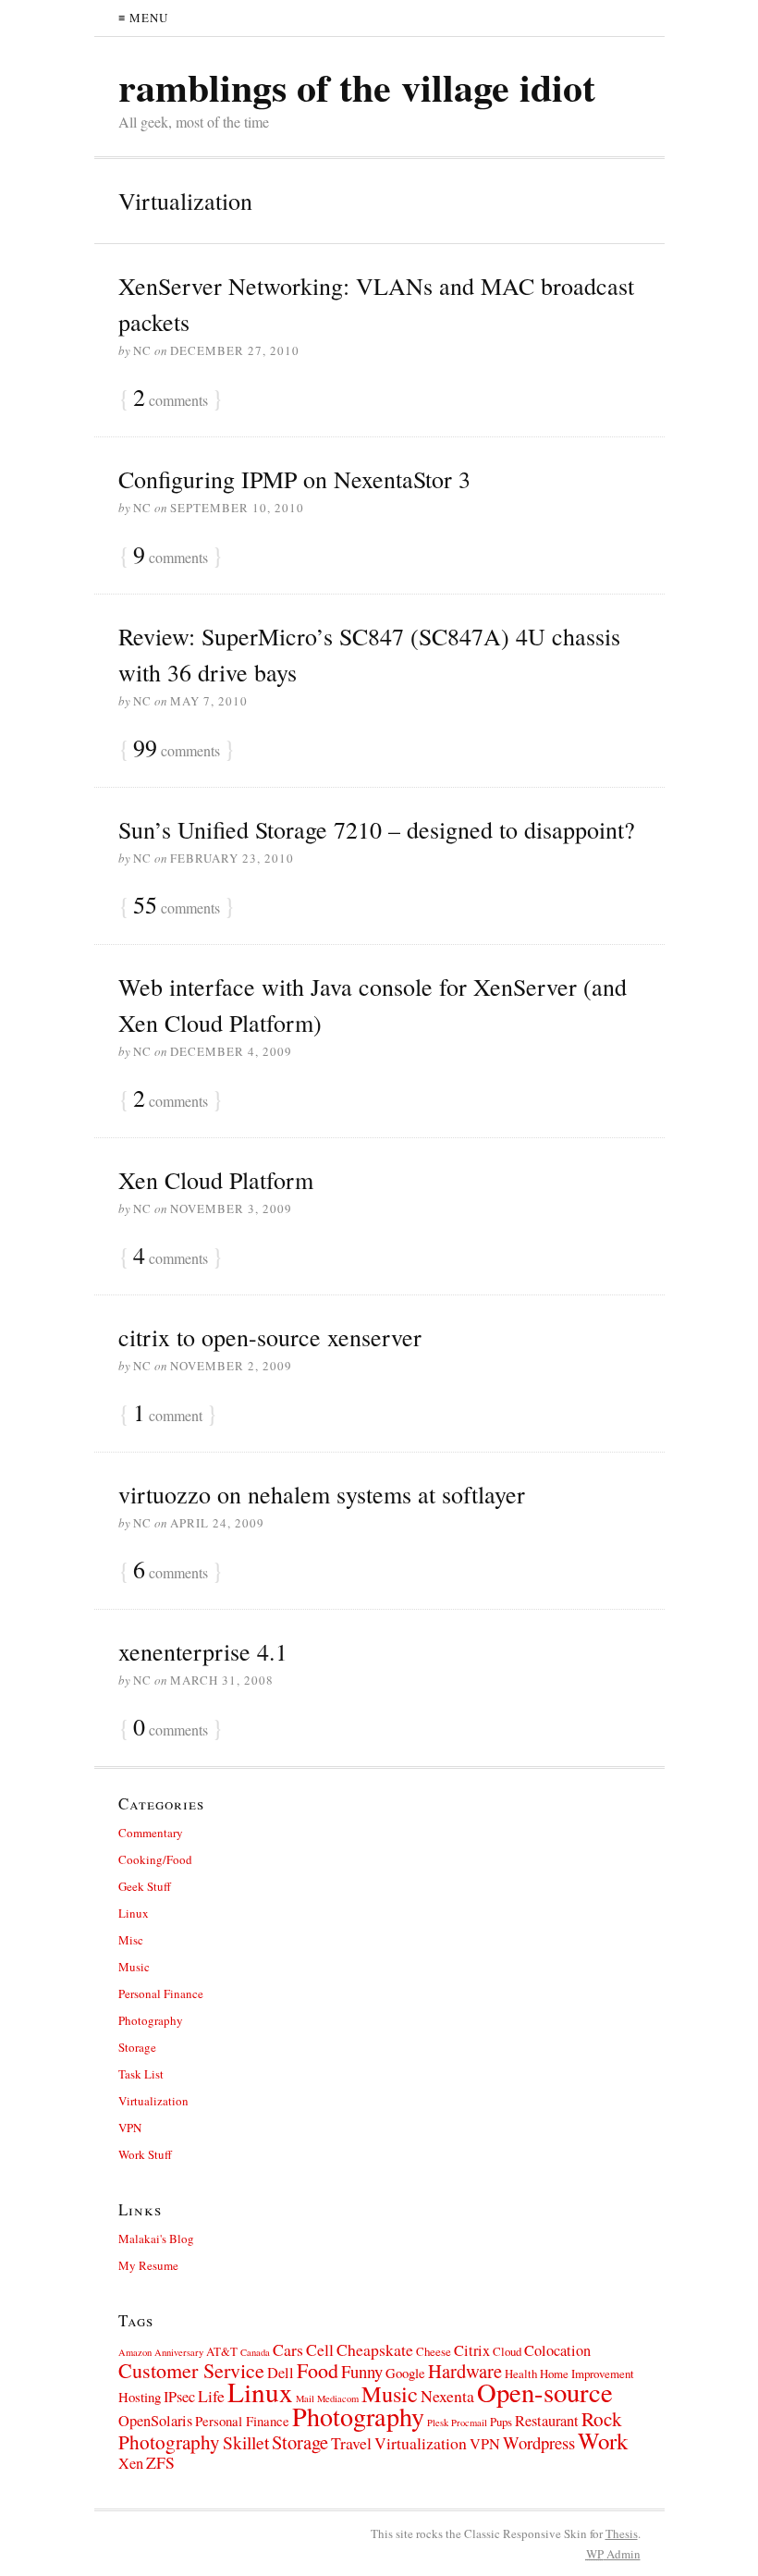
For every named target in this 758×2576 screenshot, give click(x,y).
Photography (151, 2020)
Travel (351, 2443)
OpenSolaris (155, 2421)
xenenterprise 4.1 (203, 1651)
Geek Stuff (145, 1886)
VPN (130, 2128)
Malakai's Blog (156, 2239)
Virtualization (153, 2101)
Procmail (469, 2423)
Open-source (545, 2392)
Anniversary (179, 2352)
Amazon (135, 2352)
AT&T (222, 2351)
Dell (281, 2373)
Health (521, 2374)
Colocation (557, 2350)
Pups (501, 2422)
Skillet (246, 2442)
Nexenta (447, 2396)
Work (603, 2441)
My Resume (148, 2265)
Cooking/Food (155, 1859)
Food (318, 2370)
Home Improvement (587, 2374)
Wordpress (539, 2442)
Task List (141, 2074)
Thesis (622, 2533)
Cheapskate (375, 2349)
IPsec (179, 2397)
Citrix (472, 2350)
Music (134, 1967)
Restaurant (547, 2421)
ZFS (160, 2462)
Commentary (151, 1833)
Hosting (140, 2397)
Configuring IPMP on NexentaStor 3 (294, 479)
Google (405, 2373)
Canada (255, 2352)
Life (211, 2396)
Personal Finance (161, 1993)
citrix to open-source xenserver (270, 1337)
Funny (362, 2371)
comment (168, 1414)
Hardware (465, 2371)
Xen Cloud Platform (216, 1180)
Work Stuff (145, 2154)
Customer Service (191, 2370)
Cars (288, 2349)
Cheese (434, 2351)
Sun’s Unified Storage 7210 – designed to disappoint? (377, 829)
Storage (137, 2047)
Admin (613, 2554)
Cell (320, 2349)
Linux (134, 1913)
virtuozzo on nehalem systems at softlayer (322, 1494)
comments (171, 399)
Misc (131, 1940)
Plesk (438, 2423)
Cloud (507, 2351)
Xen (131, 2463)
